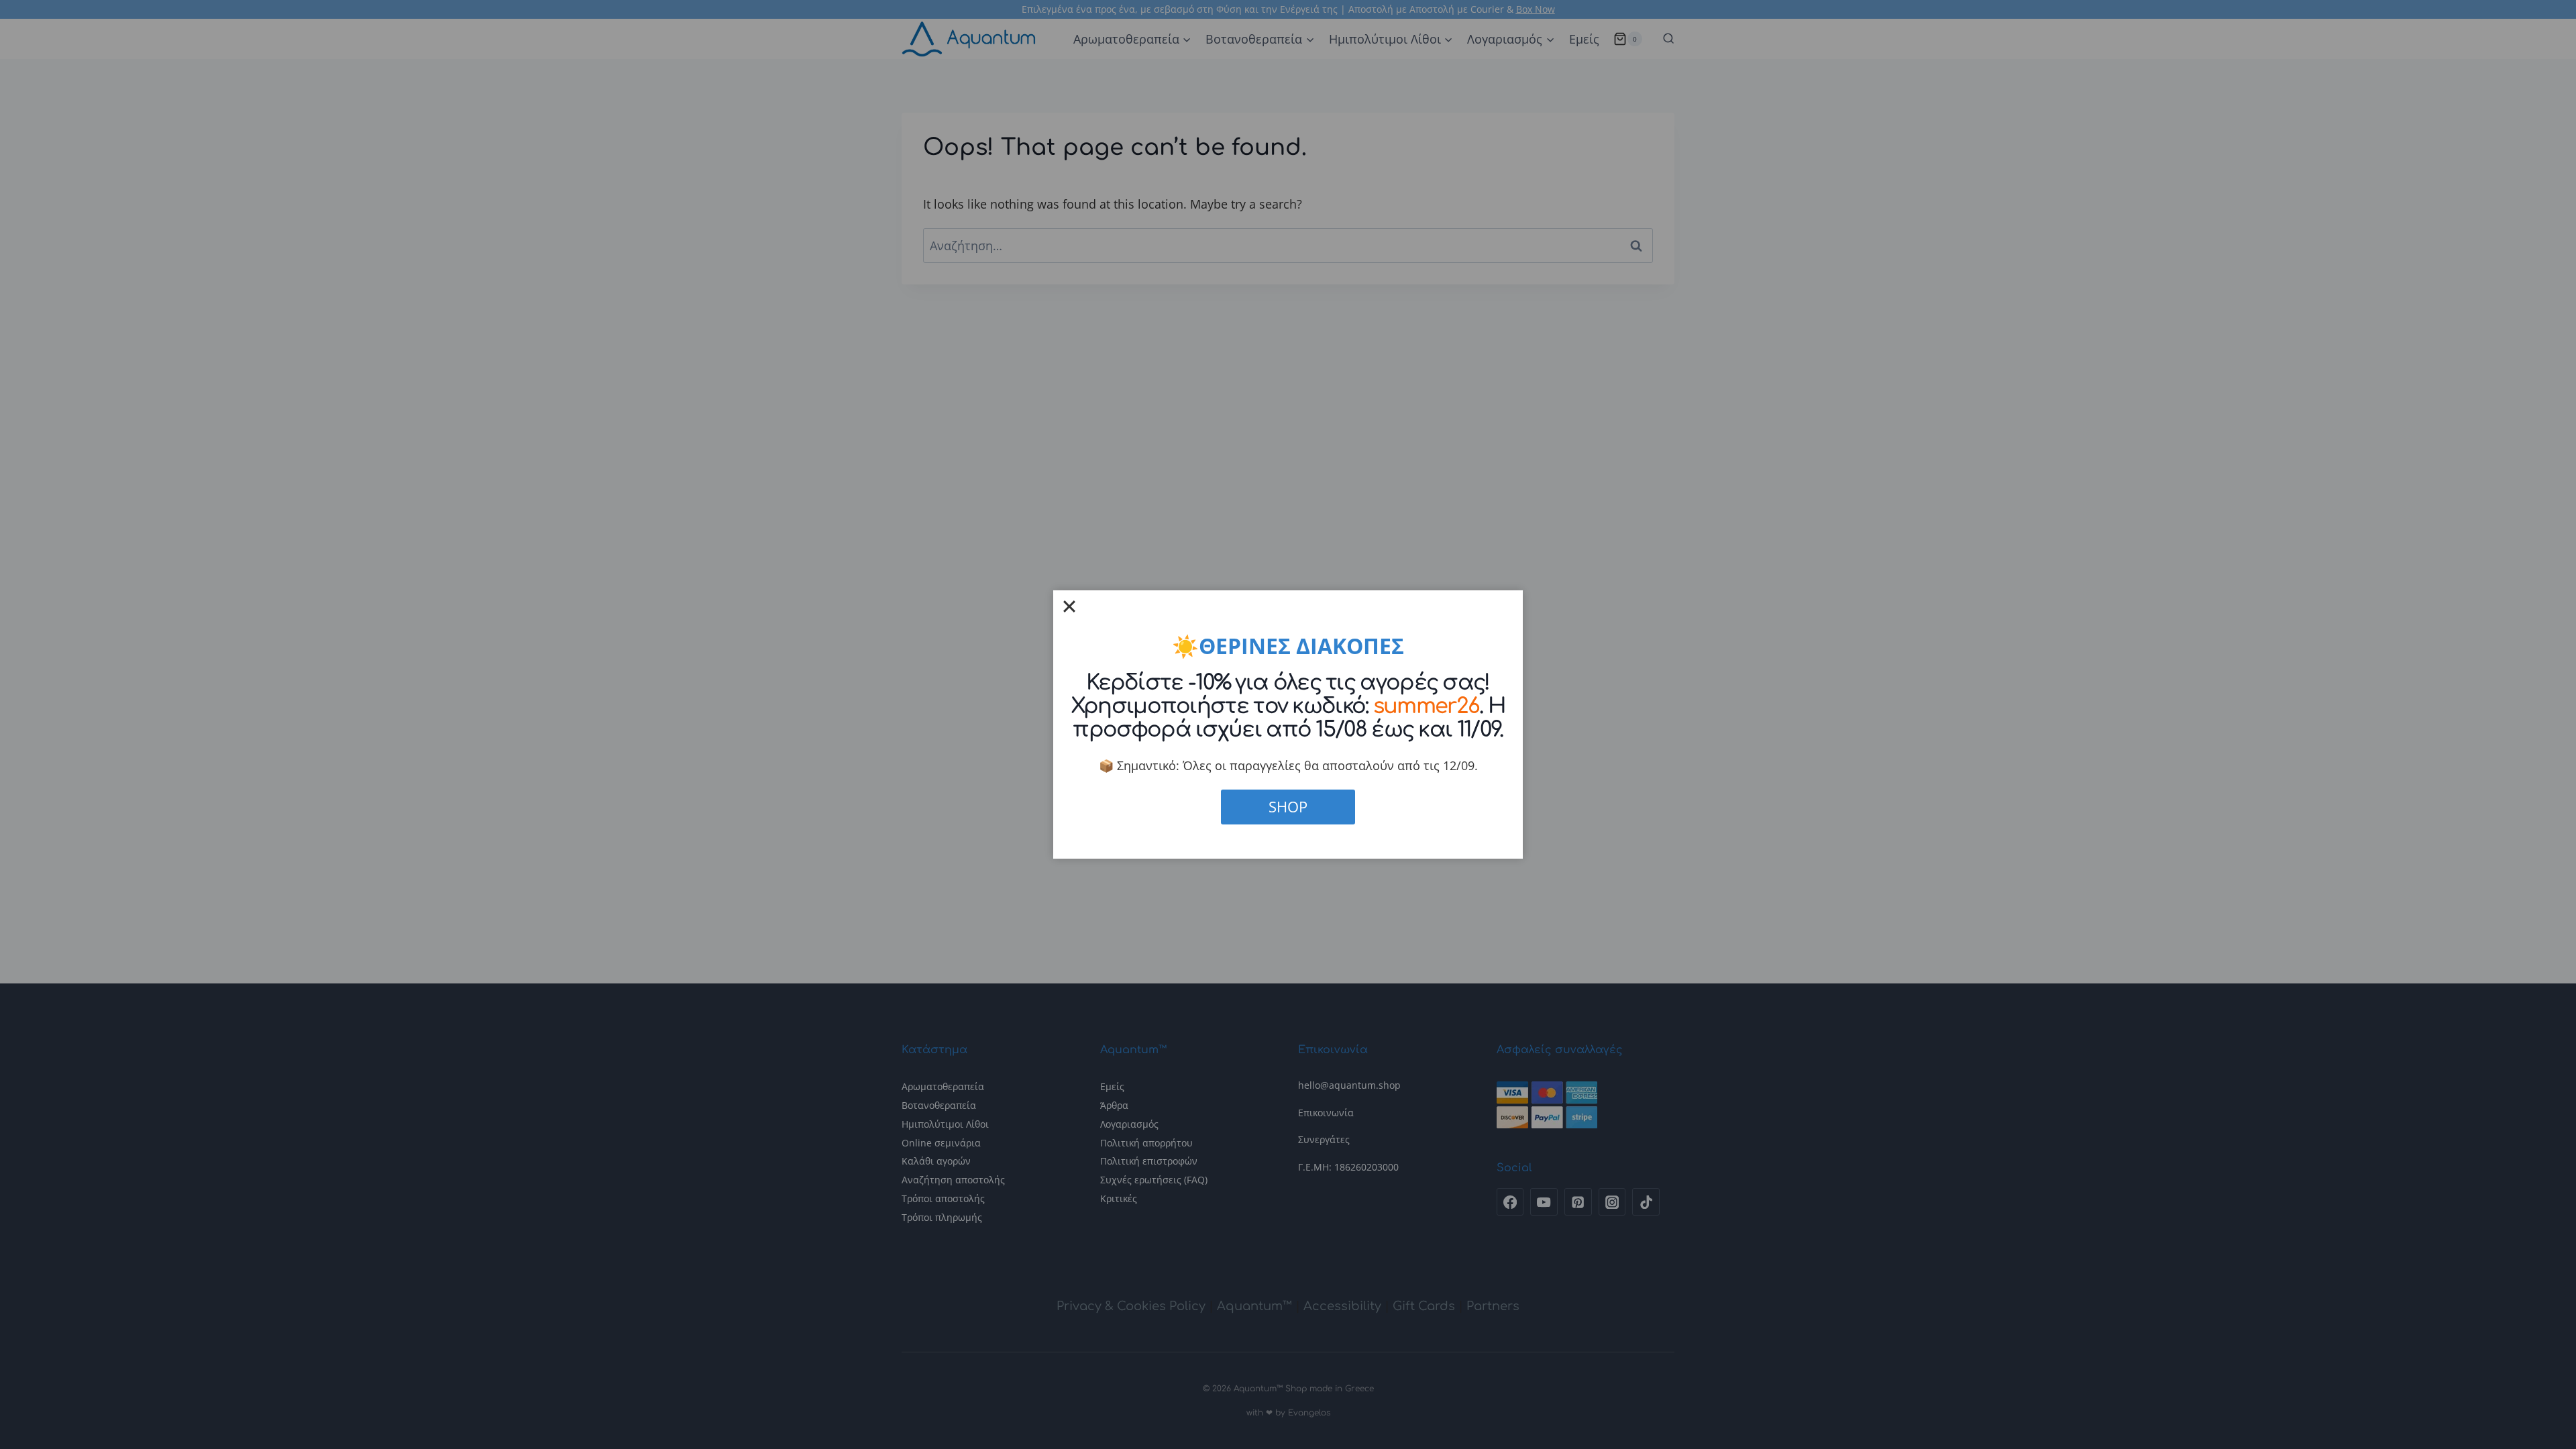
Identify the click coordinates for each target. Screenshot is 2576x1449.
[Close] (1069, 606)
